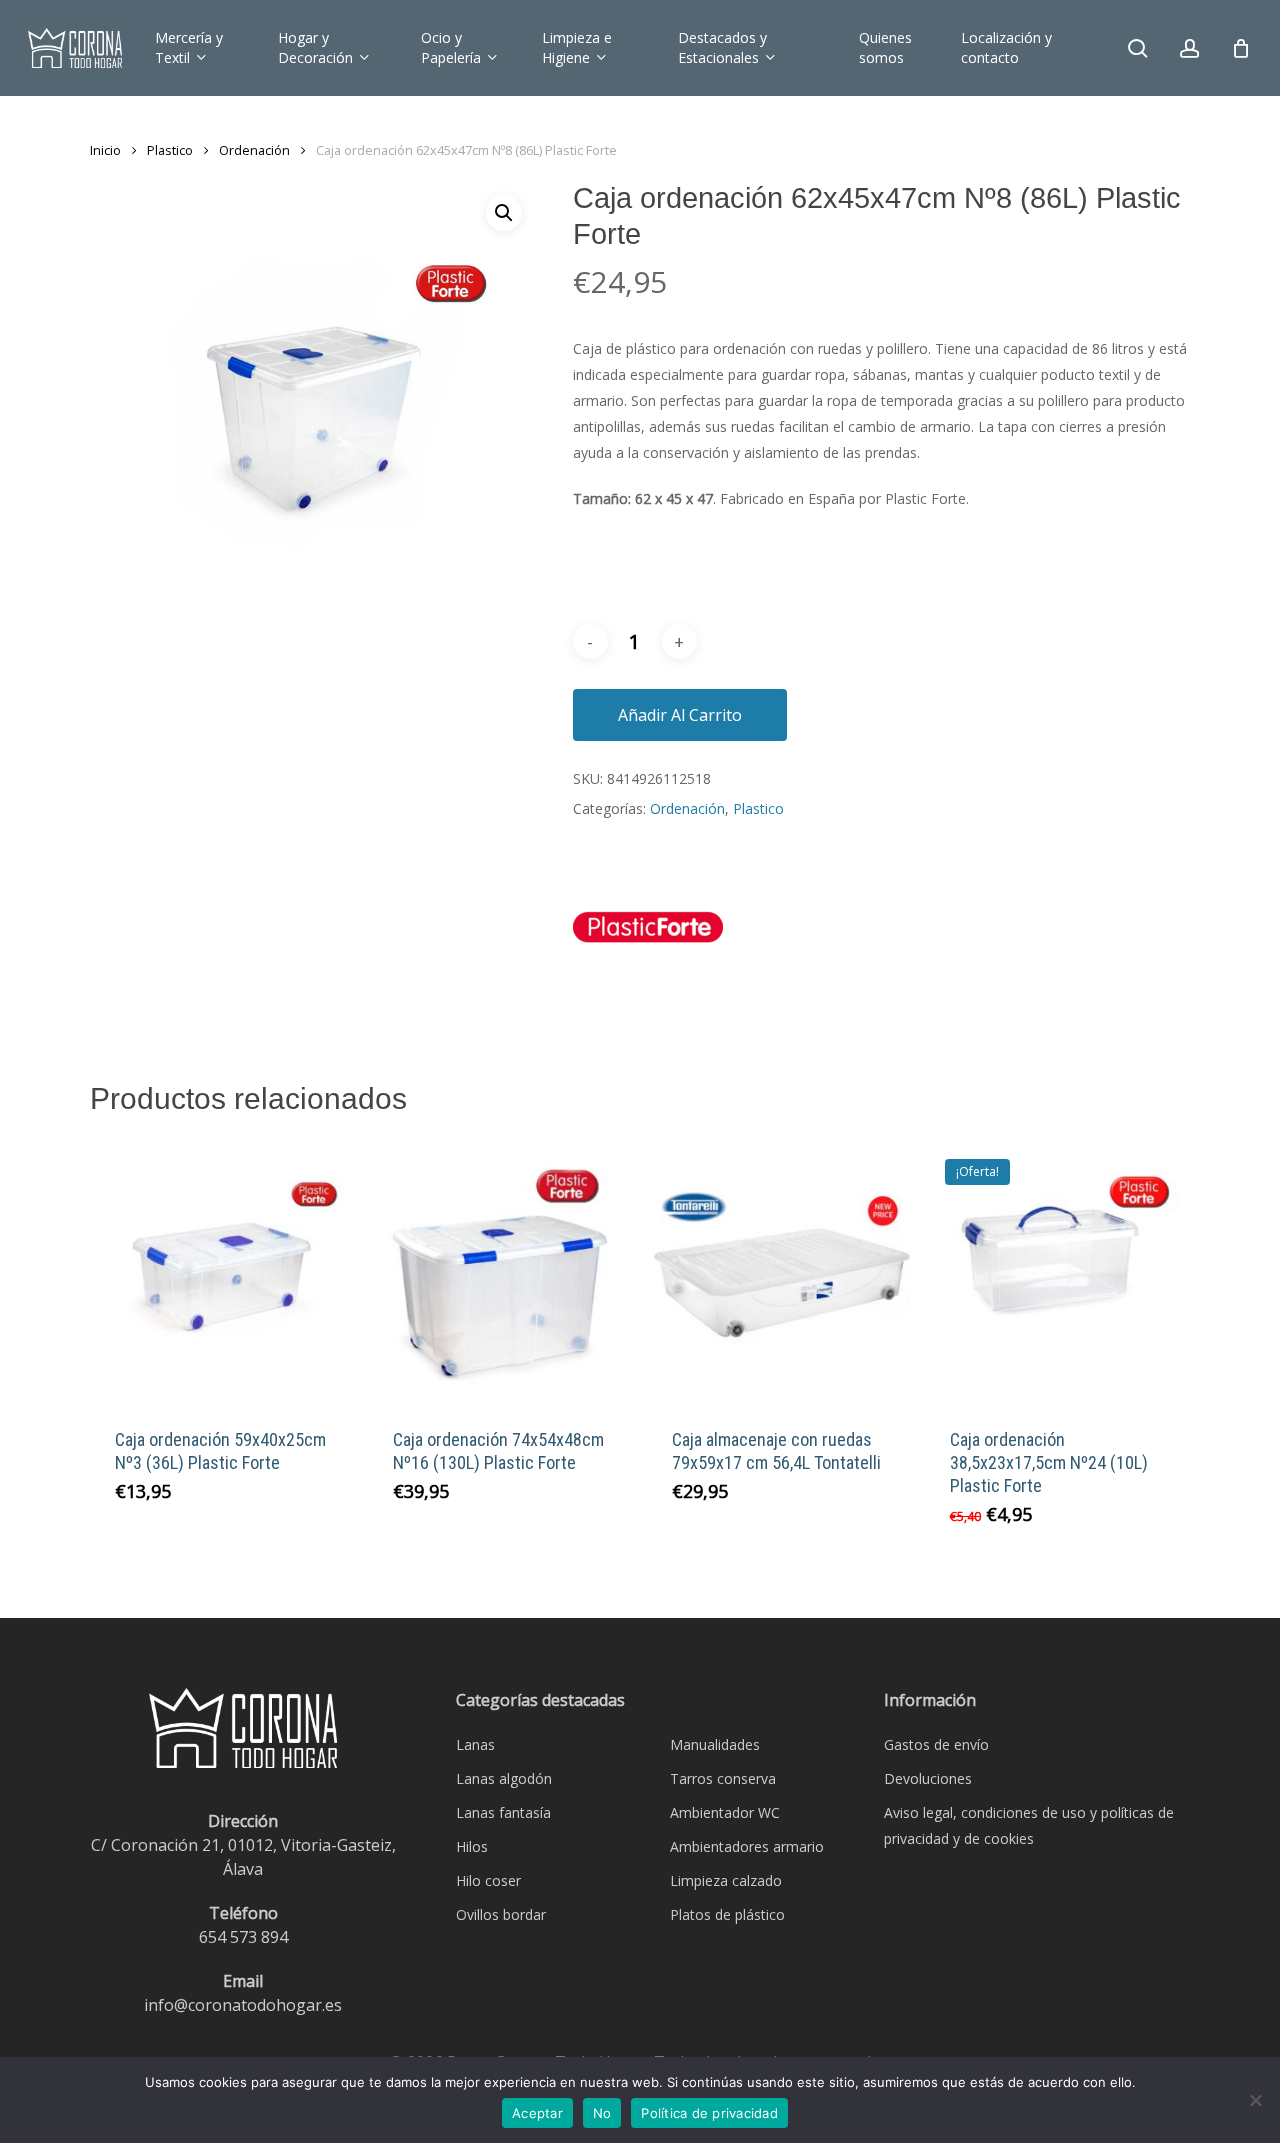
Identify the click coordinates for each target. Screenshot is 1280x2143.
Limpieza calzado (726, 1880)
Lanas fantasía (503, 1812)
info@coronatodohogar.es (243, 2005)
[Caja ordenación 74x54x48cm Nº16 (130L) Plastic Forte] (500, 1271)
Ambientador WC (725, 1812)
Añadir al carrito (680, 715)
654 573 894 (243, 1937)
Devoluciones (928, 1778)
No (602, 2113)
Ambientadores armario (747, 1846)
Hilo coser (488, 1880)
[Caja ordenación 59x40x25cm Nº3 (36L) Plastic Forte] (222, 1271)
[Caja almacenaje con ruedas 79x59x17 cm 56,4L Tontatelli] (779, 1271)
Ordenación (254, 150)
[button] (504, 213)
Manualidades (715, 1744)
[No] (1255, 2100)
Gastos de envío (936, 1744)
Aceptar (537, 2113)
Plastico (170, 150)
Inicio (105, 150)
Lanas (475, 1744)
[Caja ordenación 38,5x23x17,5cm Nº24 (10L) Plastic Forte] (1057, 1271)
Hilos (472, 1846)
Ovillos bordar (501, 1914)
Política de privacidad (709, 2113)
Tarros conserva (723, 1778)
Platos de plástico (727, 1914)
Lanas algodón (504, 1778)
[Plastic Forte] (648, 938)
